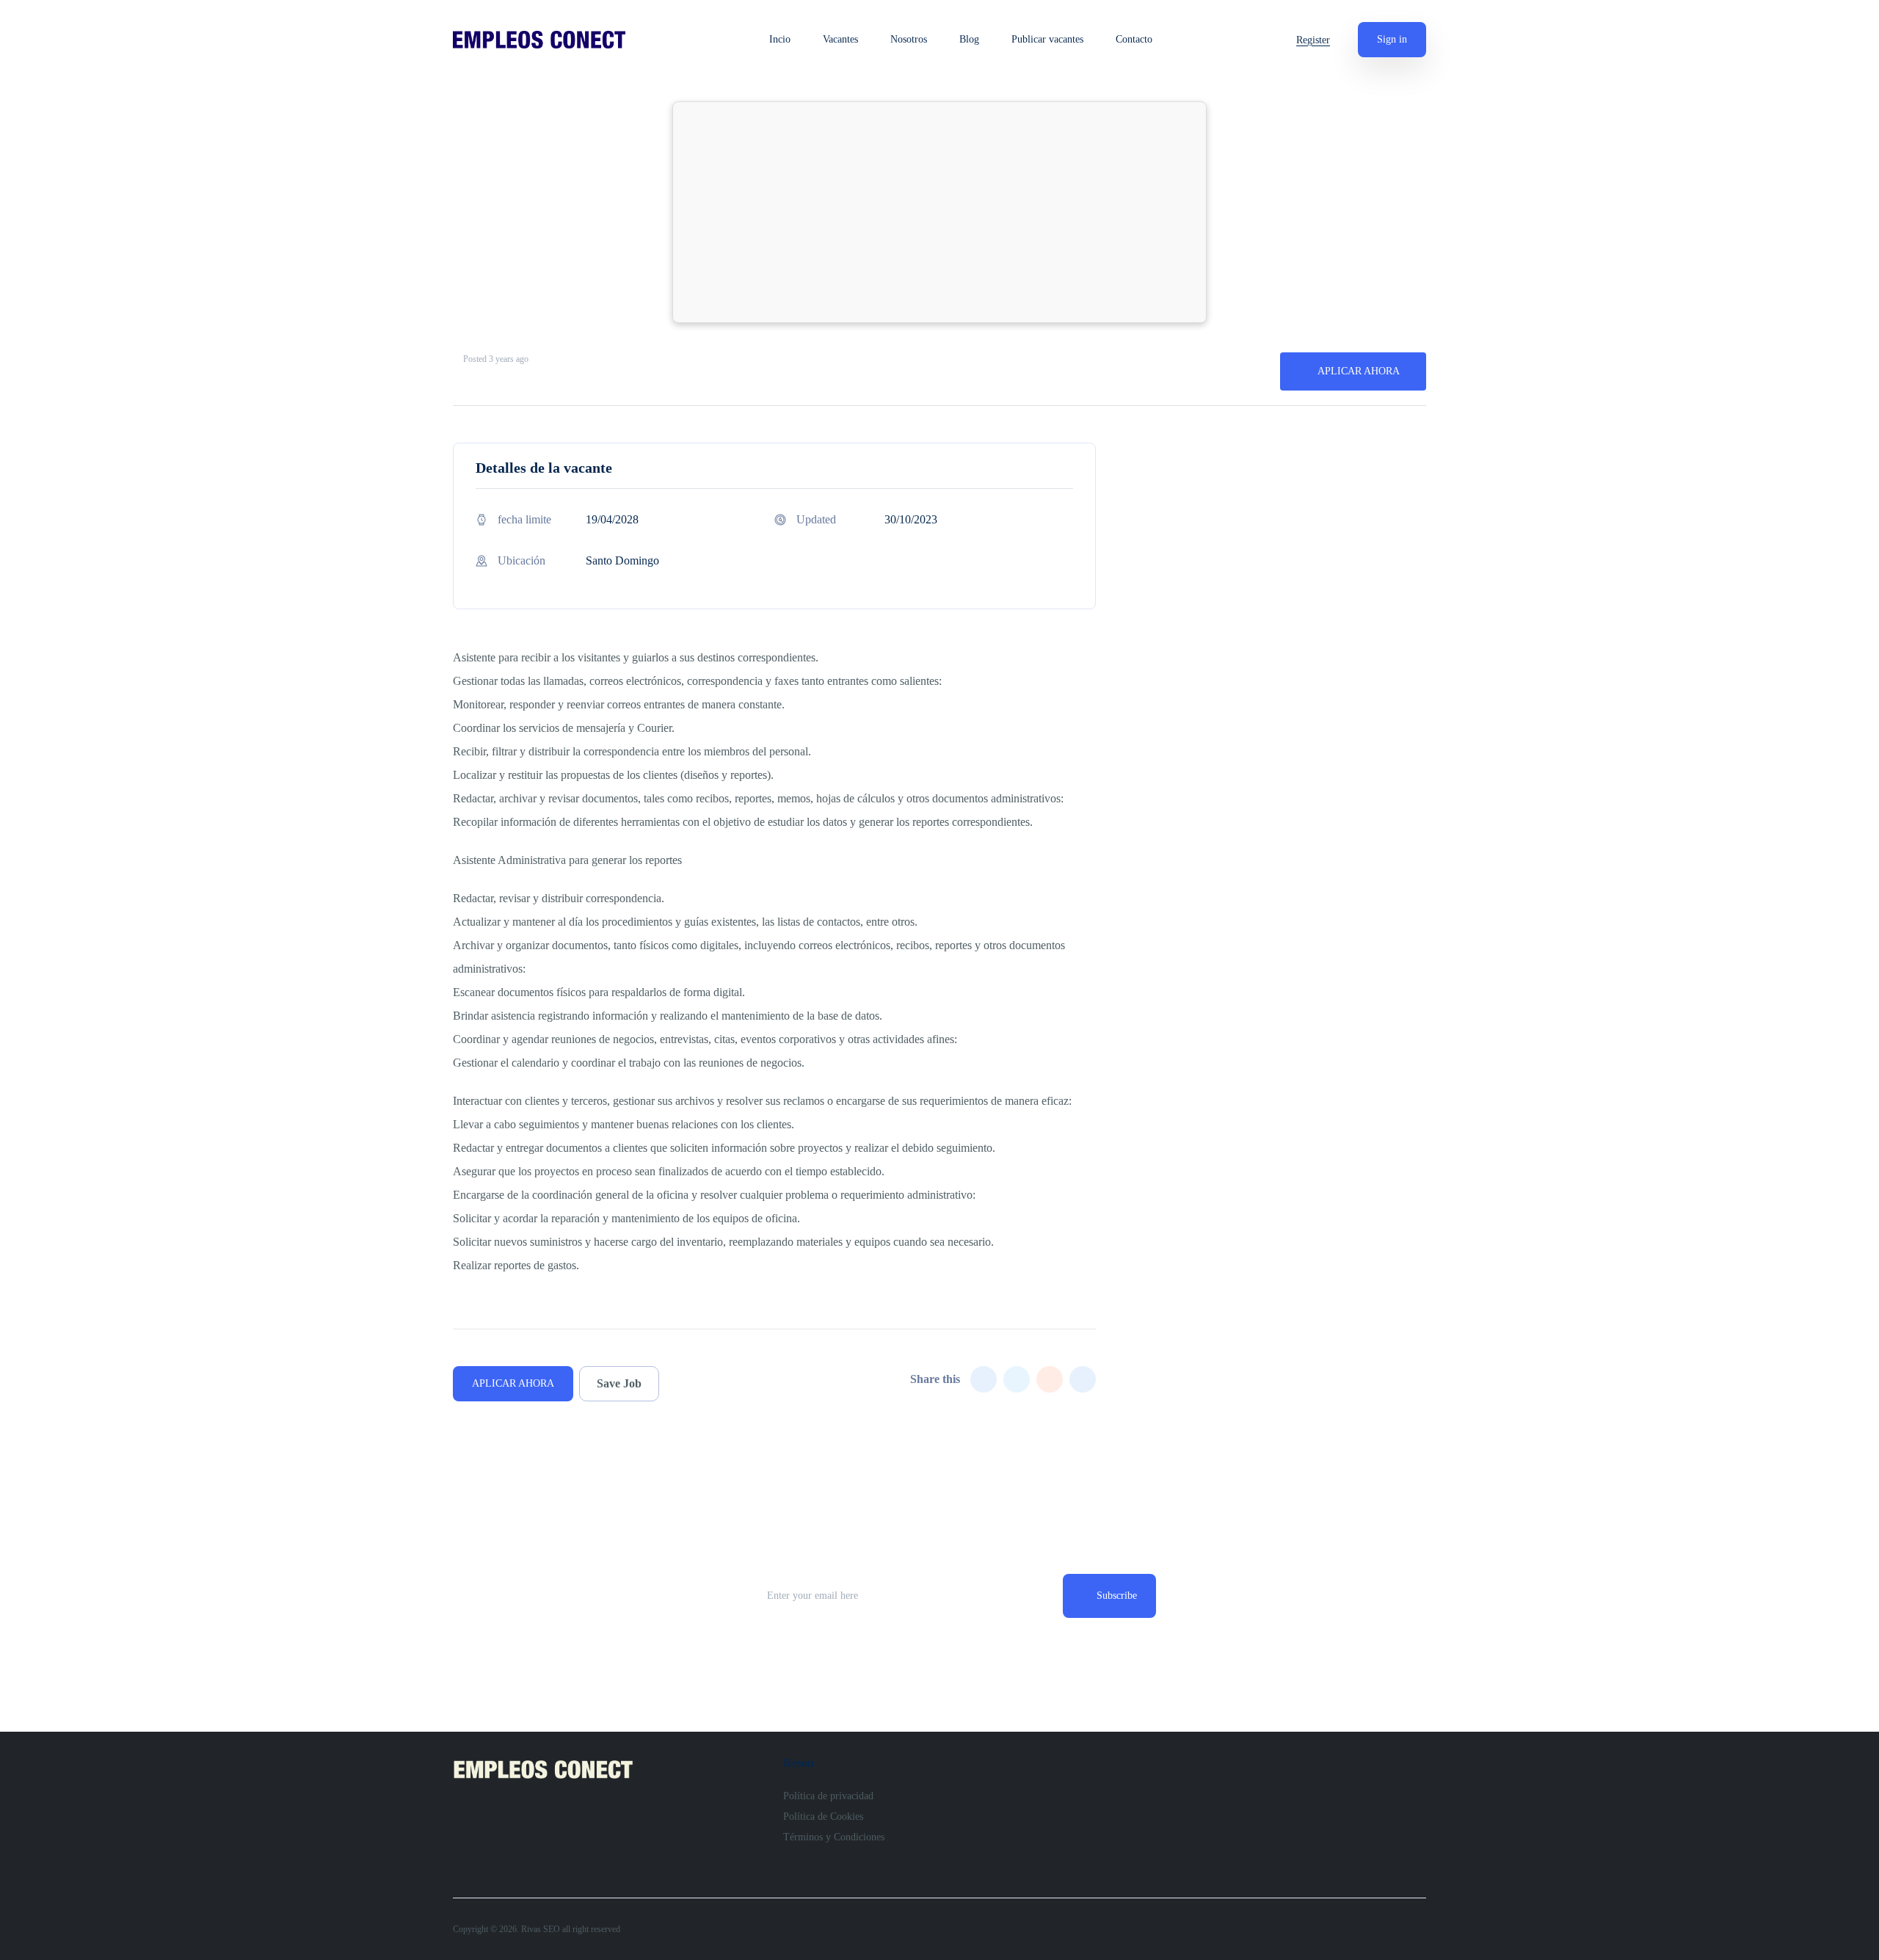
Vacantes (840, 40)
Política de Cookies (823, 1816)
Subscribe (1117, 1596)
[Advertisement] (939, 212)
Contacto (1134, 40)
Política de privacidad (828, 1796)
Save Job (619, 1383)
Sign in (1392, 39)
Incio (780, 40)
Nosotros (909, 40)
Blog (969, 40)
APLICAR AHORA (1359, 371)
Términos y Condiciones (834, 1837)
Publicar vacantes (1047, 40)
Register (1313, 40)
